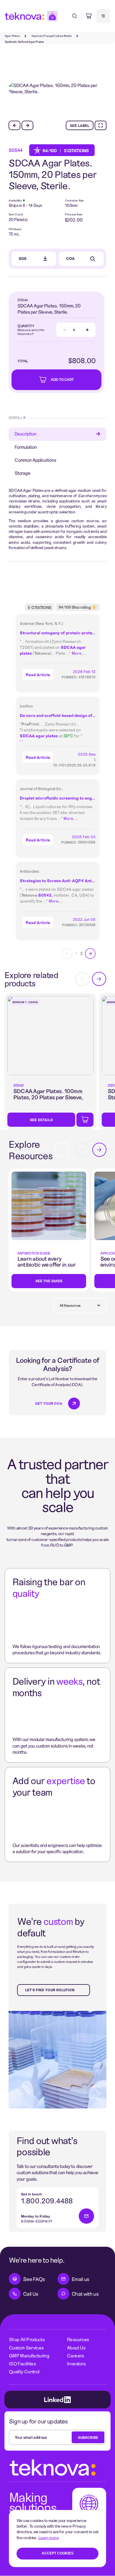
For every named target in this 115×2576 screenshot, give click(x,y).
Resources (78, 2339)
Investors (76, 2363)
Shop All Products (27, 2339)
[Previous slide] (14, 125)
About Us (76, 2347)
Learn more (48, 2537)
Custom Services (26, 2347)
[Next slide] (27, 125)
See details (41, 1120)
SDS (23, 258)
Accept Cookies (57, 2553)
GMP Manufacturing (29, 2355)
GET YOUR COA (49, 1403)
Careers (75, 2355)
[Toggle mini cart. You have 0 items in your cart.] (89, 16)
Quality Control (24, 2371)
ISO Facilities (22, 2363)
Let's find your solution (50, 1990)
